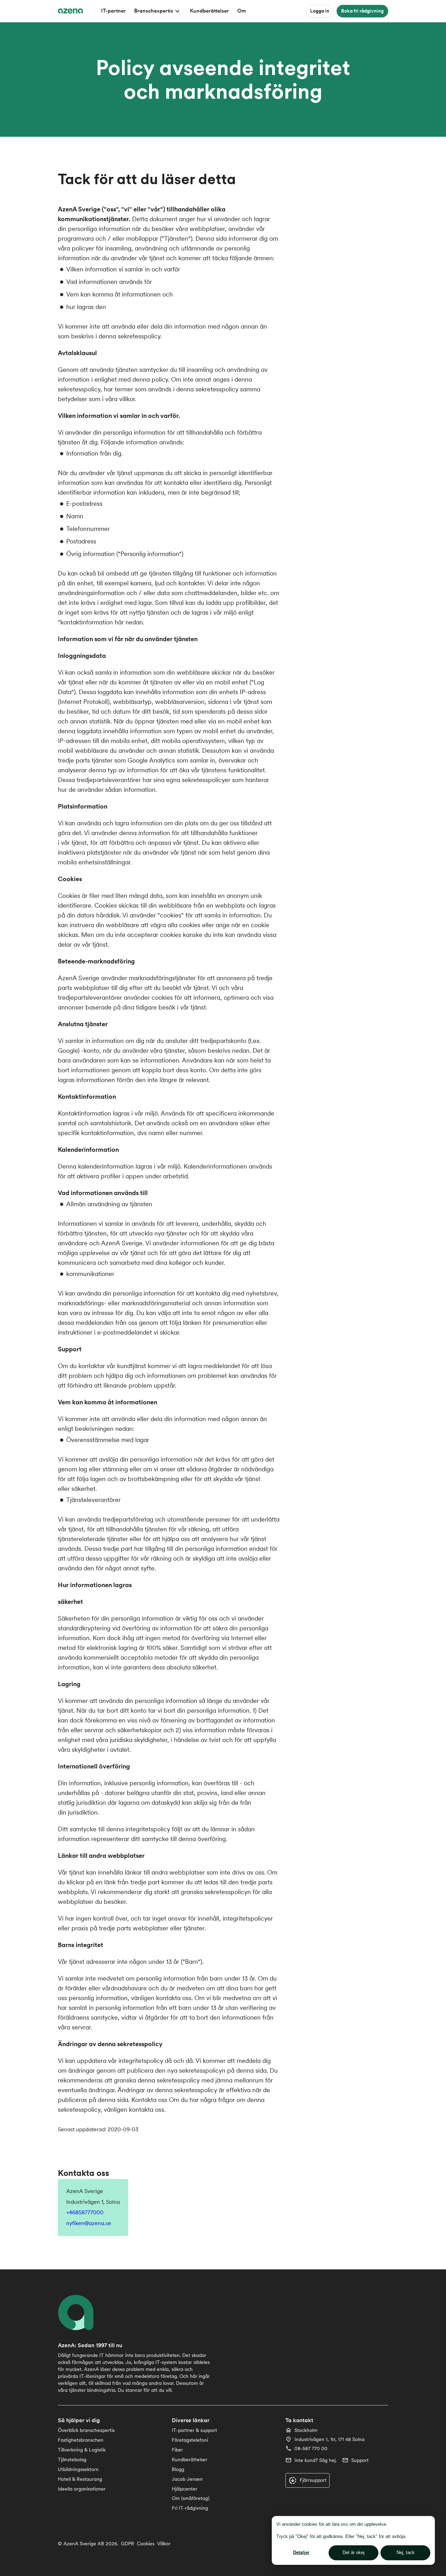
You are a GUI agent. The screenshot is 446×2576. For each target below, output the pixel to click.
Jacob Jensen (187, 2479)
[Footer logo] (80, 2312)
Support (360, 2460)
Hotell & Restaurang (80, 2479)
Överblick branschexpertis (86, 2430)
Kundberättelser (209, 11)
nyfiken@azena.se (89, 2223)
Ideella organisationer (82, 2489)
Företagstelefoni (190, 2440)
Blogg (178, 2469)
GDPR (128, 2544)
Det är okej (353, 2552)
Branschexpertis (154, 11)
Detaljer (301, 2552)
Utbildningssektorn (78, 2469)
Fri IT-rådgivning (190, 2508)
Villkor (164, 2544)
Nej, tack (406, 2552)
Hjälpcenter (184, 2489)
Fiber (177, 2450)
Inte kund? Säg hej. (316, 2460)
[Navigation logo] (70, 11)
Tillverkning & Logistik (82, 2450)
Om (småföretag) (191, 2498)
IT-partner (113, 11)
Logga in (320, 11)
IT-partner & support (194, 2430)
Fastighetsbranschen (81, 2440)
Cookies (146, 2544)
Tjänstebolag (72, 2459)
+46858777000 (85, 2212)
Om (242, 11)
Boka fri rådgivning (362, 11)
